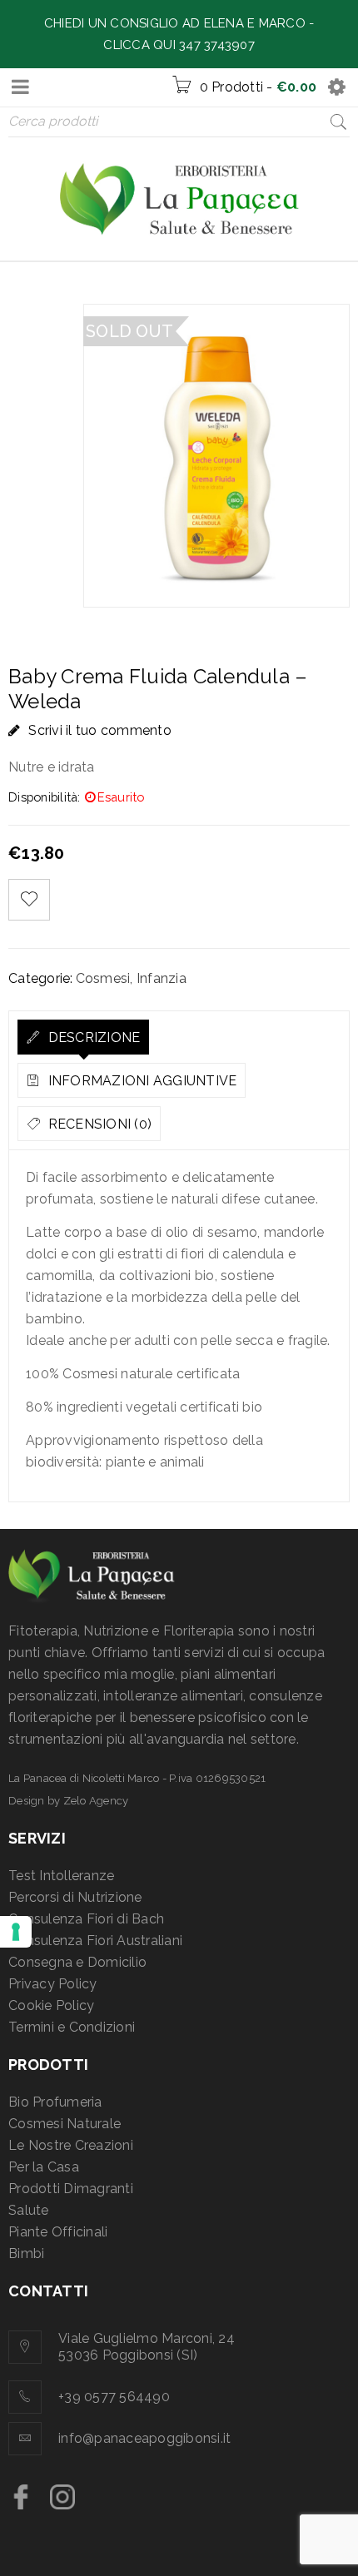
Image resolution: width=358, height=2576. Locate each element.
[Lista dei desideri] (29, 900)
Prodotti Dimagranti (71, 2189)
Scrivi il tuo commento (100, 730)
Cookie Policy (51, 2005)
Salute (29, 2210)
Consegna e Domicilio (77, 1962)
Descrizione (92, 1037)
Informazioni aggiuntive (140, 1081)
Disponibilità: (45, 797)
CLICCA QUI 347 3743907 (179, 45)
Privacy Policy (53, 1984)
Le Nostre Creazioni (71, 2145)
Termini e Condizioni (72, 2027)
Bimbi (26, 2253)
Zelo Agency (96, 1801)
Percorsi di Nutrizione (75, 1897)
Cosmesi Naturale (65, 2124)
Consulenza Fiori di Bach (86, 1919)
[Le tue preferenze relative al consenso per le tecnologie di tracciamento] (16, 1932)
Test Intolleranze (61, 1876)
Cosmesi (103, 978)
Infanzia (162, 978)
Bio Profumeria (55, 2102)
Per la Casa (44, 2167)
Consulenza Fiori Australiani (95, 1941)
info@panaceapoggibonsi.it (144, 2438)
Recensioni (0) (98, 1124)
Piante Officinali (58, 2232)
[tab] (83, 1037)
